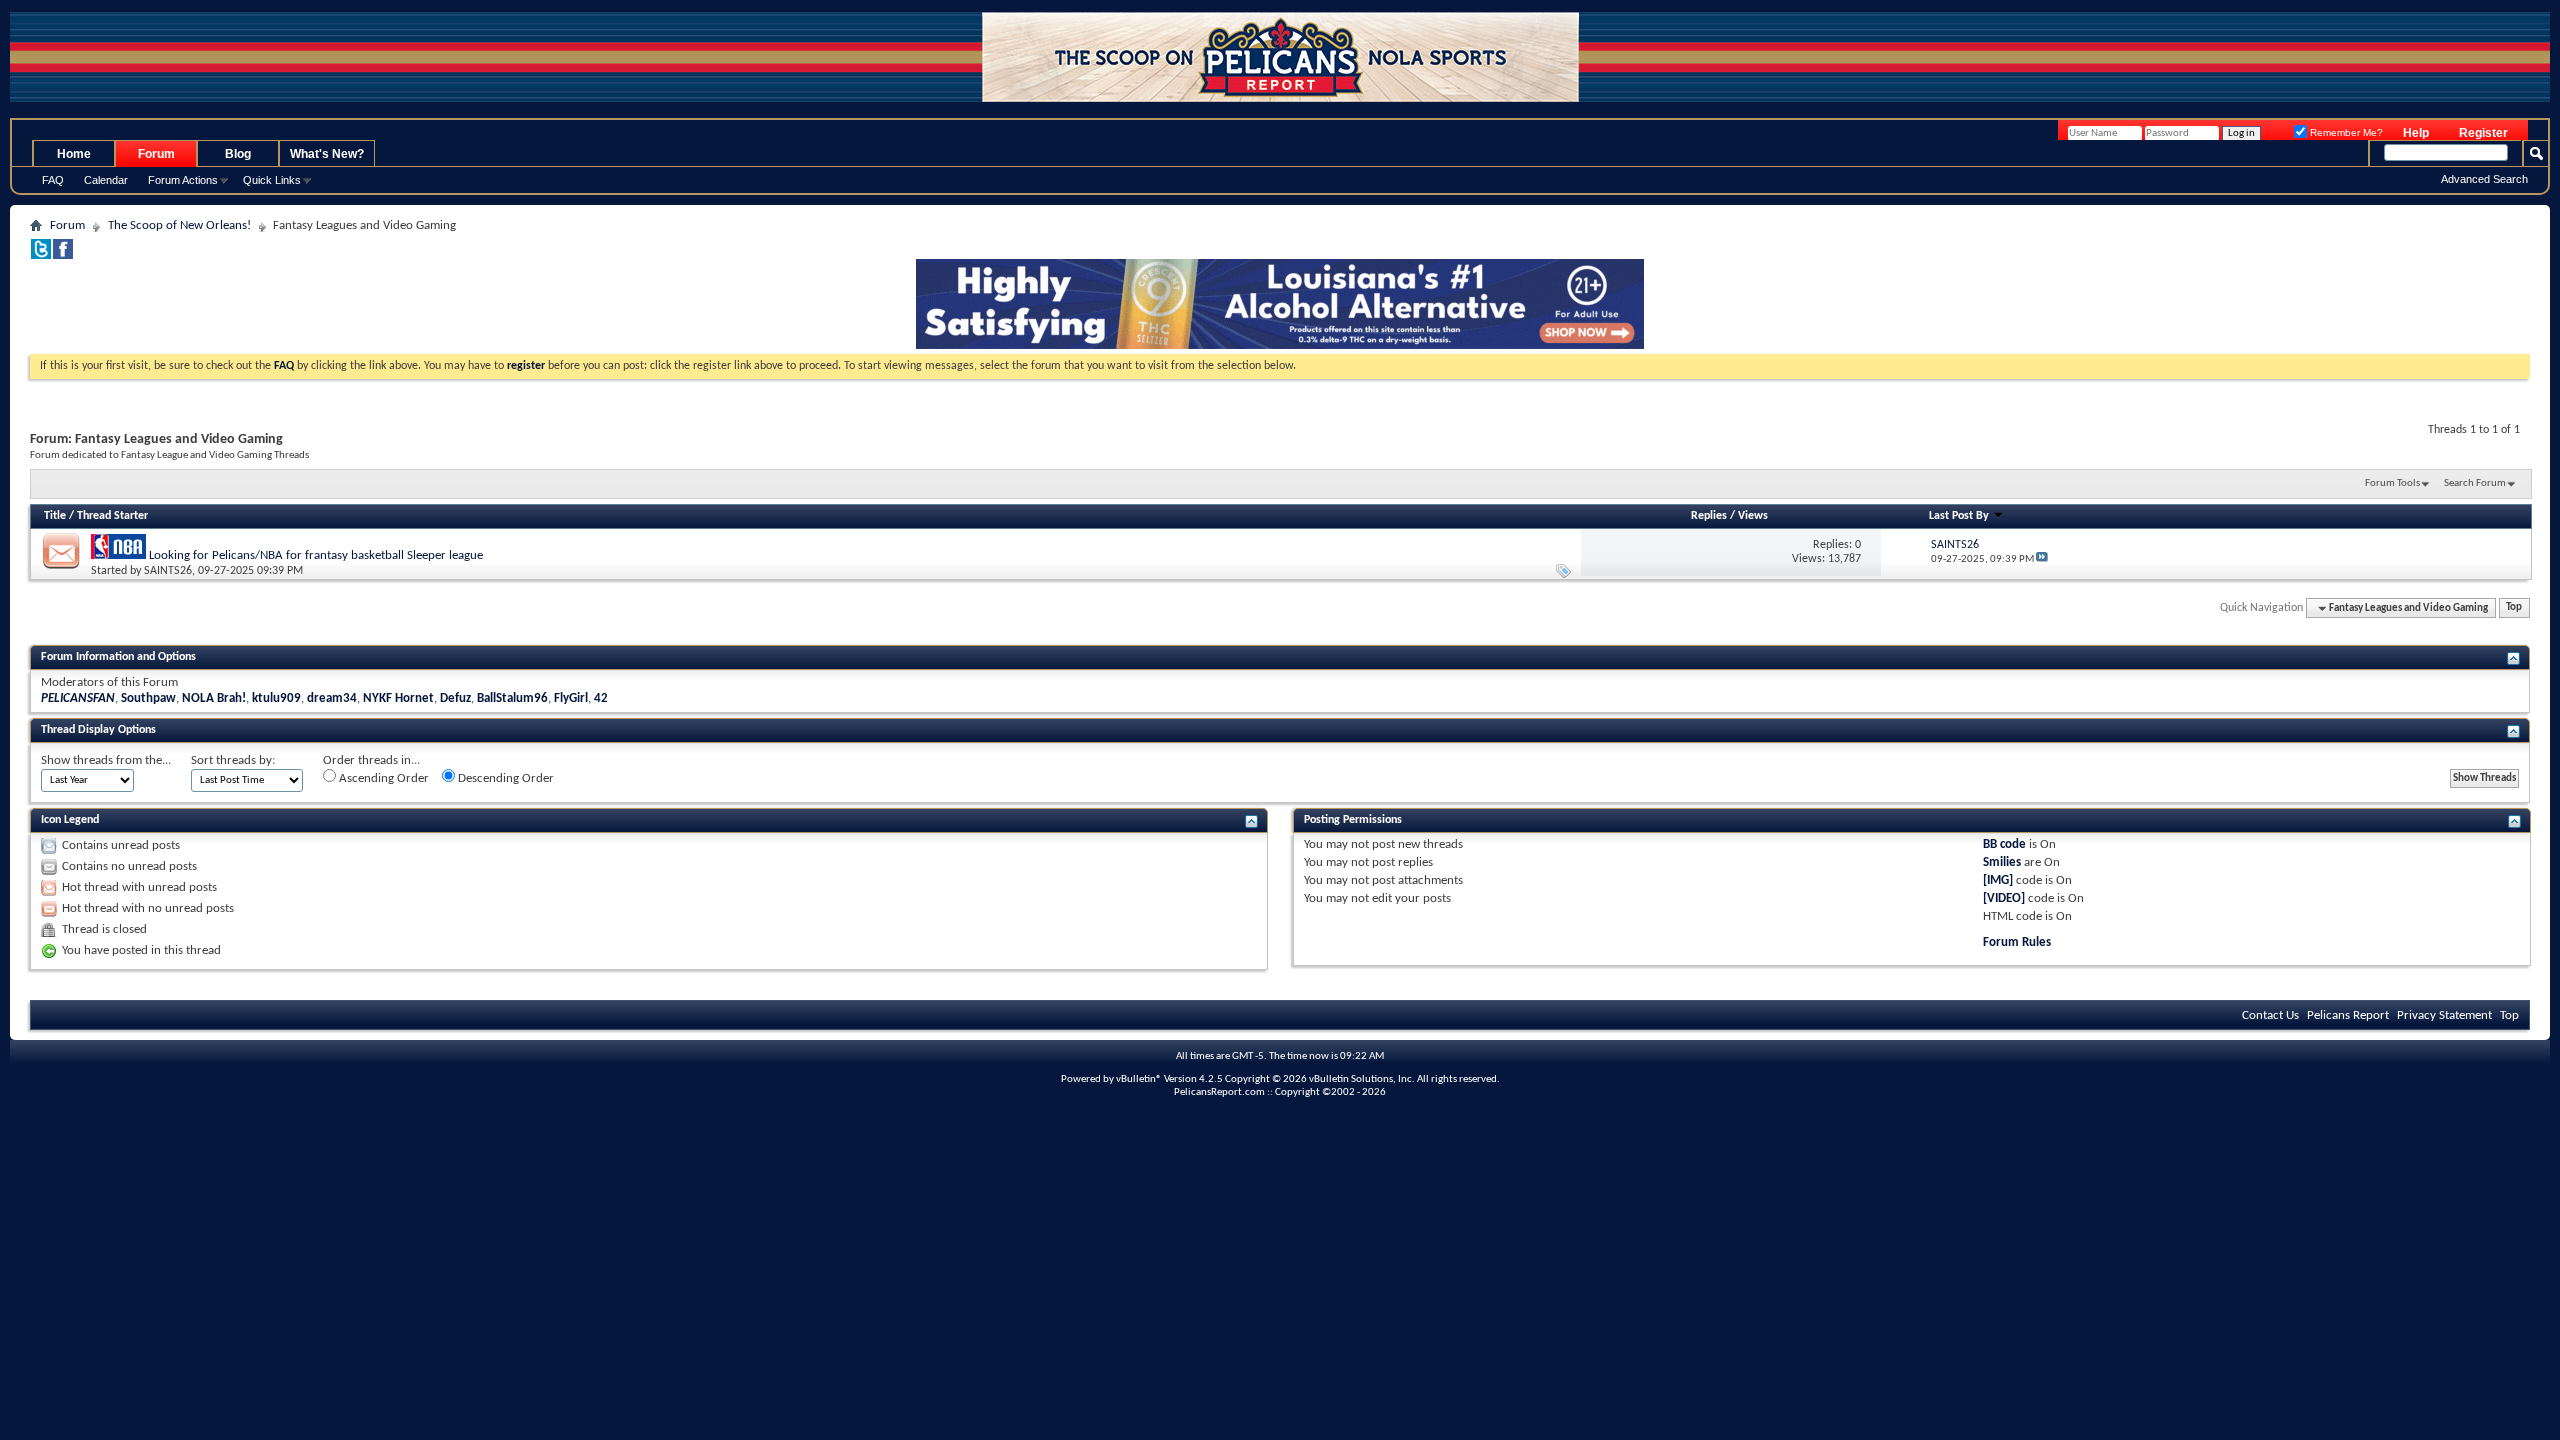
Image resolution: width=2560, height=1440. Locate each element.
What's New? (327, 154)
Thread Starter (112, 516)
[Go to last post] (2042, 559)
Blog (238, 154)
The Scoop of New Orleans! (179, 225)
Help (2416, 133)
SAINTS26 (168, 571)
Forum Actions (183, 180)
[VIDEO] (2004, 898)
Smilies (2002, 862)
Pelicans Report (2348, 1015)
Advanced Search (2484, 179)
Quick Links (272, 180)
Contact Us (2270, 1015)
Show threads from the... (106, 760)
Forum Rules (2017, 942)
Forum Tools (2392, 483)
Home (74, 154)
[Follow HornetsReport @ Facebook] (63, 255)
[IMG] (1998, 880)
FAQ (53, 180)
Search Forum (2475, 483)
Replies (1709, 516)
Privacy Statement (2444, 1015)
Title (55, 516)
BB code (2004, 844)
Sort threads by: (233, 760)
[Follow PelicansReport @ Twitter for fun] (41, 255)
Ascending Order (382, 778)
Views (1753, 516)
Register (2483, 133)
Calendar (106, 180)
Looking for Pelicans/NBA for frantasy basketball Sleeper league (316, 555)
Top (2514, 608)
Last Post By (1959, 516)
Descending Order (504, 778)
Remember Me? (2345, 132)
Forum (156, 154)
